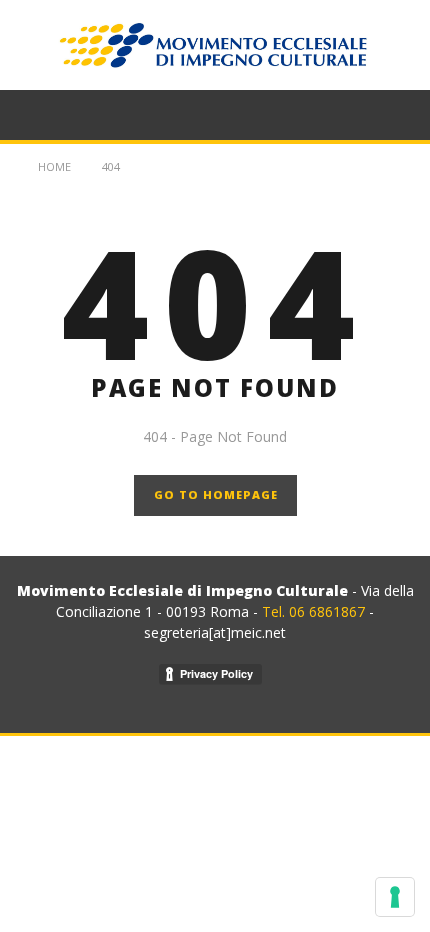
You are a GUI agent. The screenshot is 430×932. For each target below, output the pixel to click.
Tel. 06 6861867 (315, 611)
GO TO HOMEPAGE (216, 494)
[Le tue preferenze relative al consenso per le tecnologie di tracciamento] (395, 897)
